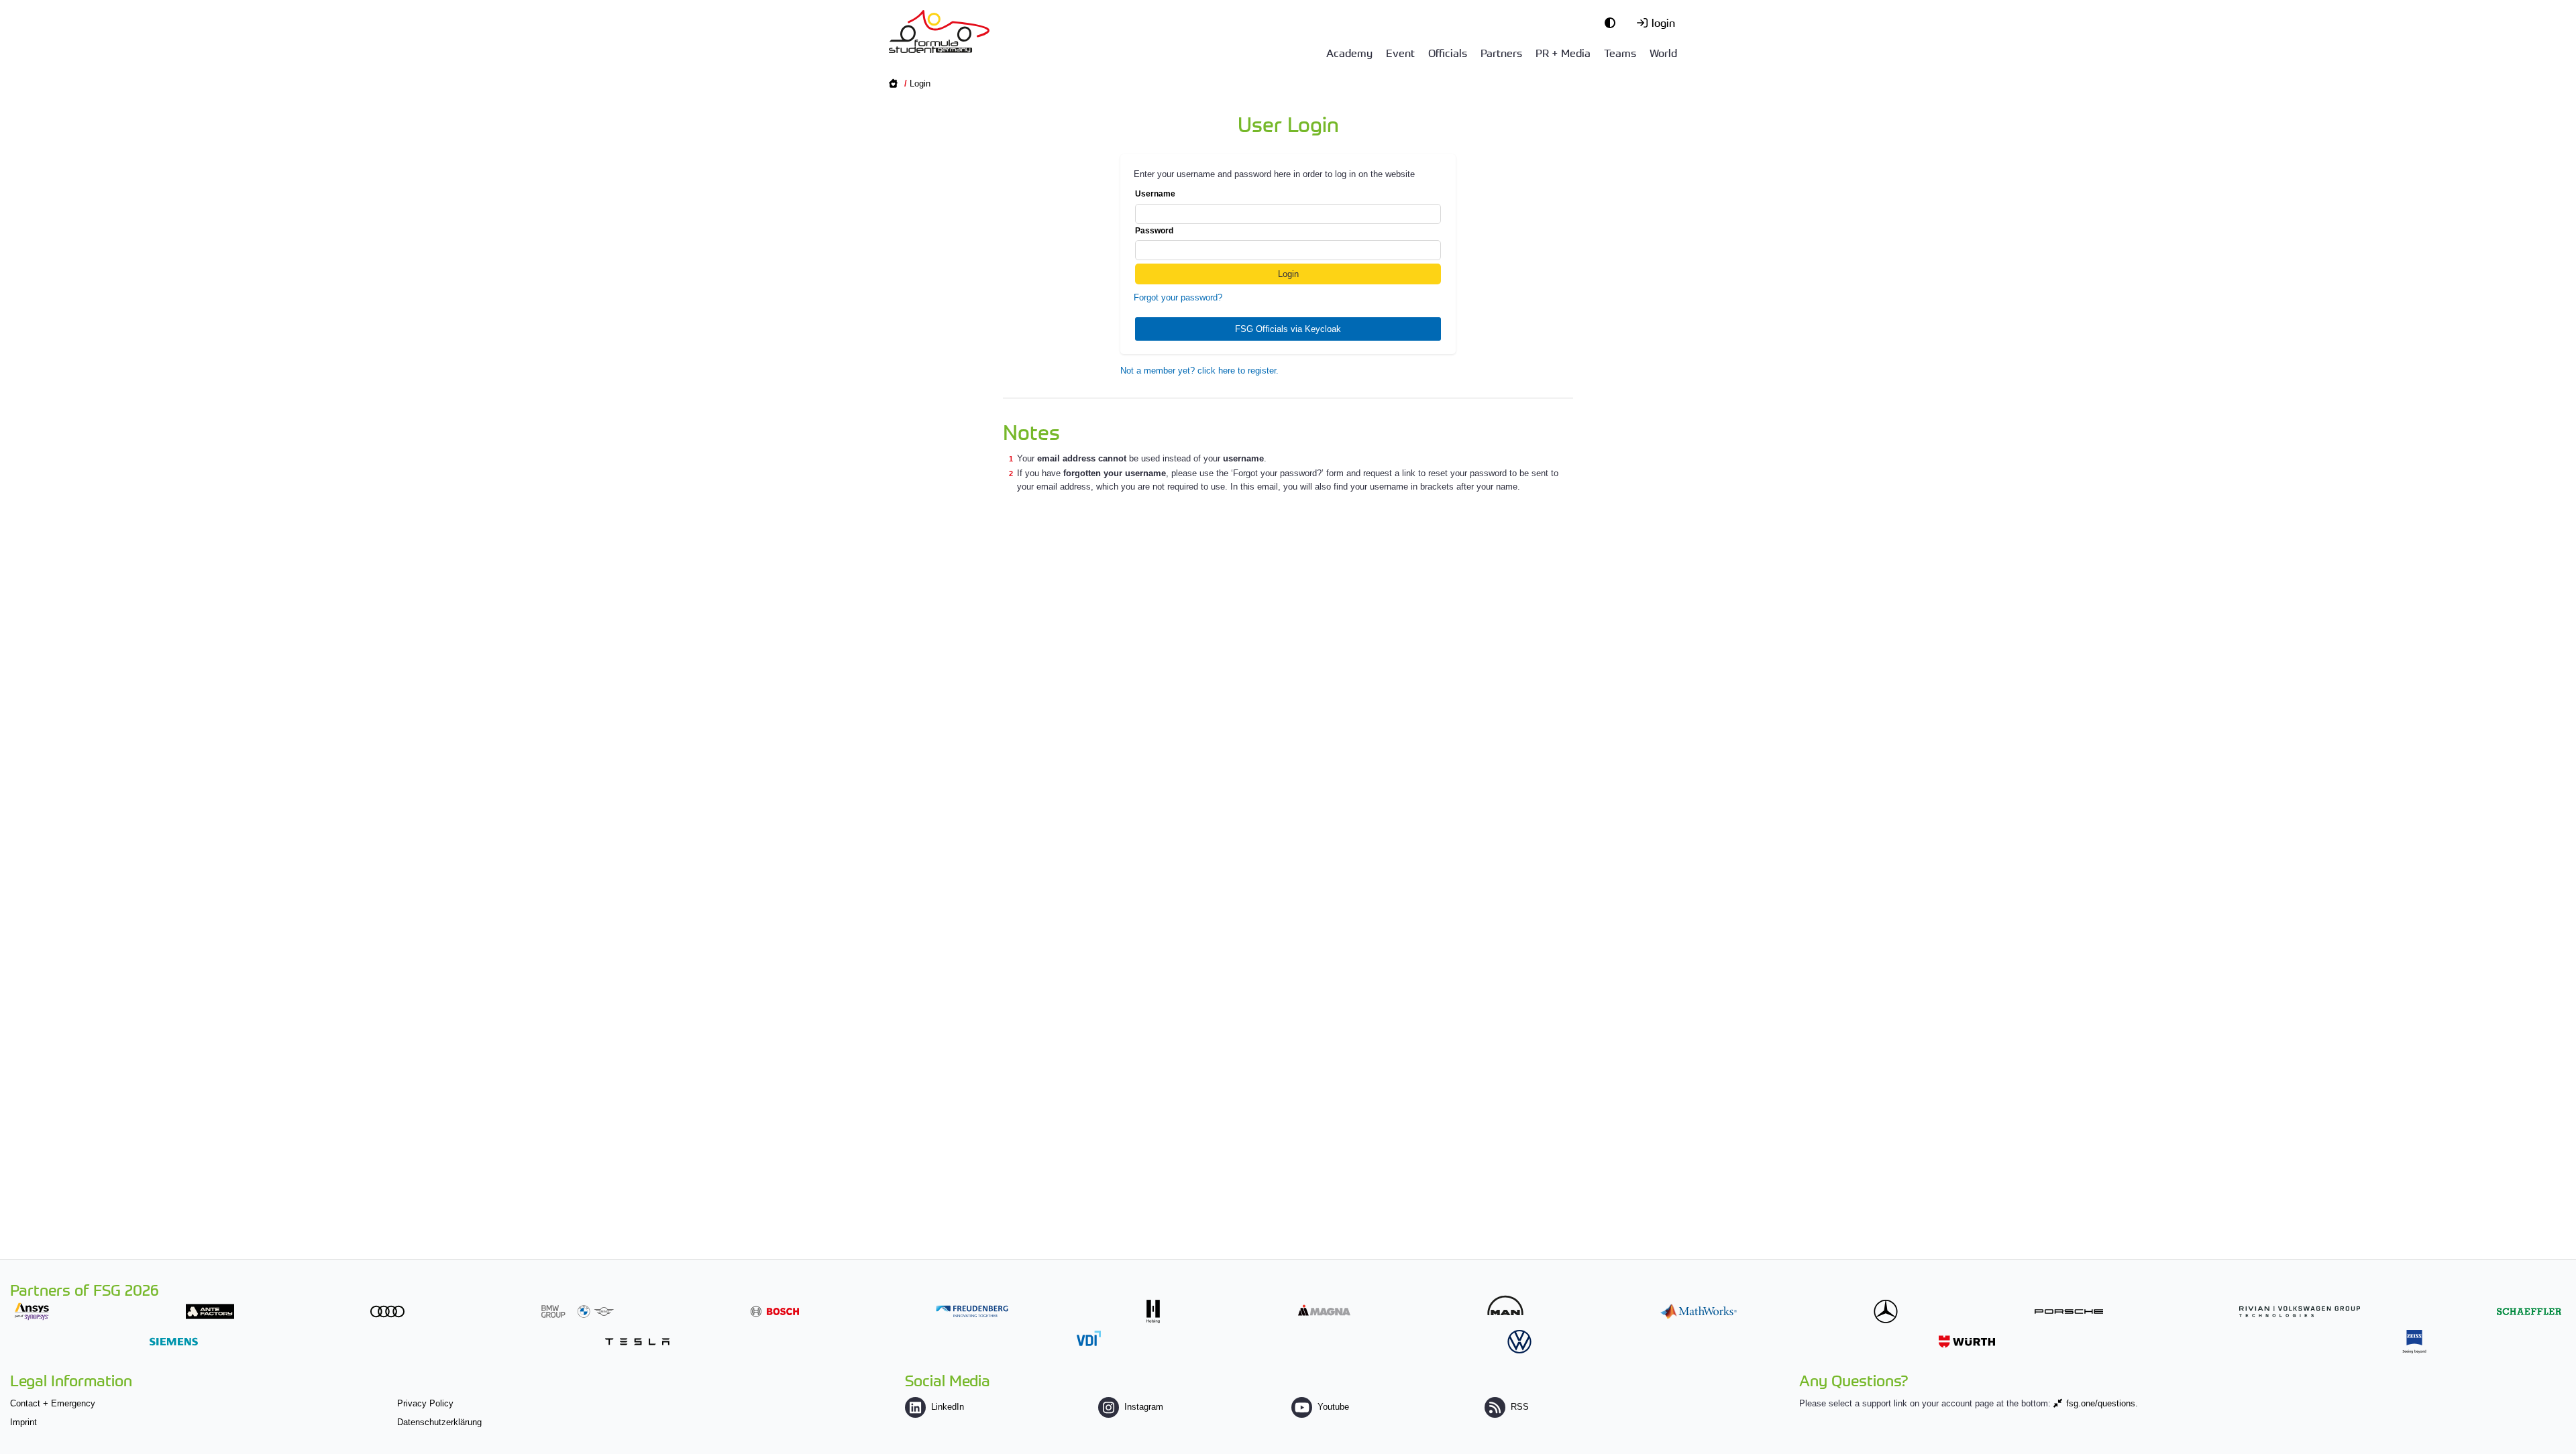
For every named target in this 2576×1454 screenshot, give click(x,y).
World (1663, 52)
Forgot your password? (1178, 297)
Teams (1620, 52)
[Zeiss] (2414, 1342)
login (1663, 22)
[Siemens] (174, 1342)
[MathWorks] (1699, 1311)
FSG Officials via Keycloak (1288, 329)
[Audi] (387, 1311)
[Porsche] (2069, 1311)
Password (1154, 231)
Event (1400, 52)
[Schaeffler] (2529, 1311)
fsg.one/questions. (2102, 1403)
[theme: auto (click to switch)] (1613, 22)
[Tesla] (637, 1342)
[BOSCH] (775, 1311)
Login (920, 83)
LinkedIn (948, 1407)
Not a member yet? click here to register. (1199, 371)
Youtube (1333, 1407)
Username (1155, 194)
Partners (1501, 52)
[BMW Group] (578, 1311)
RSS (1520, 1407)
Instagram (1144, 1407)
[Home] (939, 32)
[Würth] (1967, 1342)
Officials (1448, 52)
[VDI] (1089, 1338)
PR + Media (1563, 52)
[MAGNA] (1324, 1310)
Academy (1349, 52)
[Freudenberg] (972, 1311)
